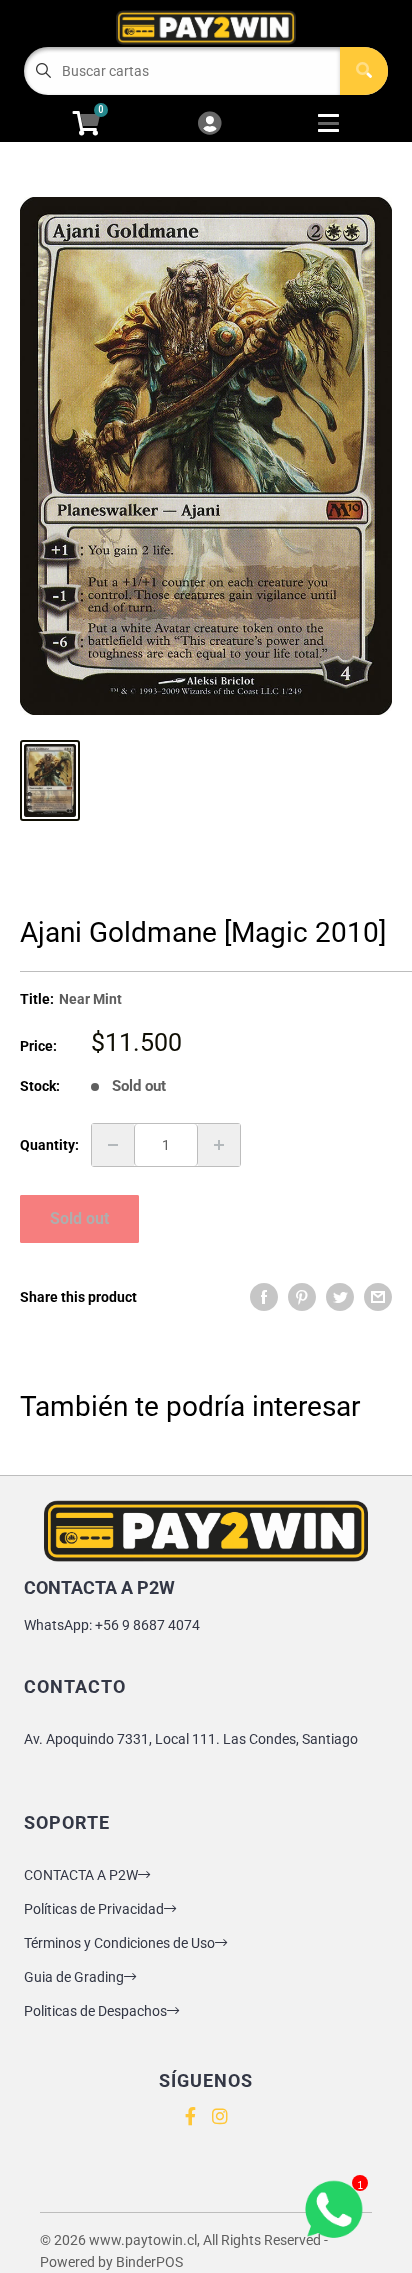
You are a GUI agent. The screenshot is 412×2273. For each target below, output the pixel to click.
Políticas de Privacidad (94, 1909)
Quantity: (49, 1145)
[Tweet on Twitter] (340, 1297)
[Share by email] (378, 1297)
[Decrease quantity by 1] (113, 1145)
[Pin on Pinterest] (302, 1297)
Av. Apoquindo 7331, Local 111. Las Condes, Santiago (191, 1739)
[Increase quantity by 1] (219, 1145)
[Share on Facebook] (264, 1297)
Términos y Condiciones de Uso (119, 1943)
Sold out (79, 1218)
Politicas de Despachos (95, 2011)
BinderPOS (149, 2262)
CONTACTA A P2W (81, 1875)
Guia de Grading (74, 1977)
